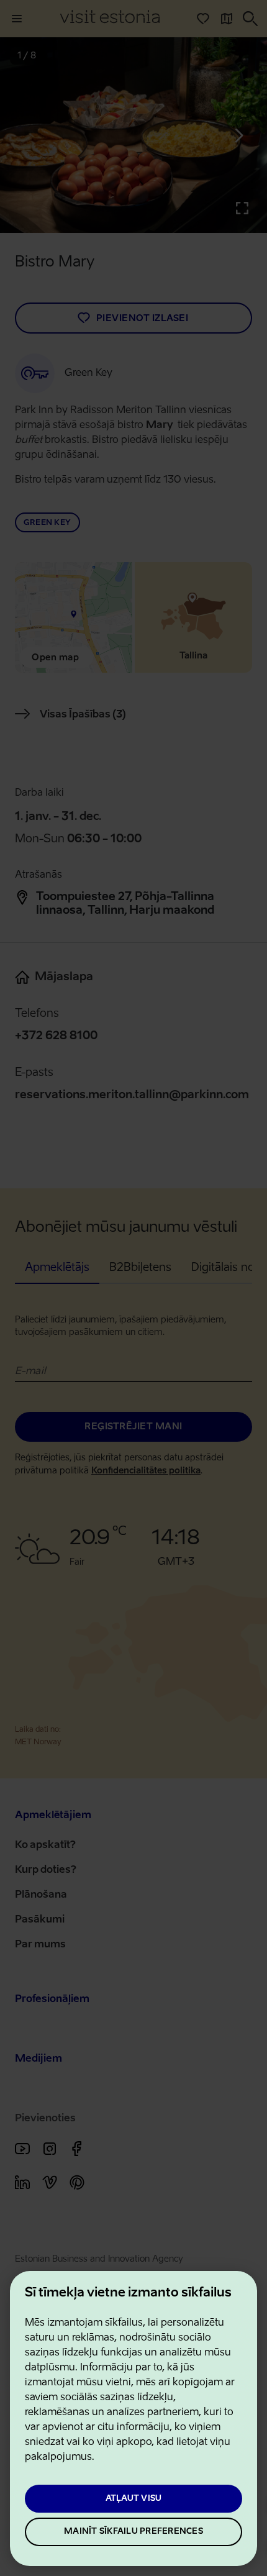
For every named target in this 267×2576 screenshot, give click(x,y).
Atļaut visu (134, 2499)
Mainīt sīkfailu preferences (133, 2532)
